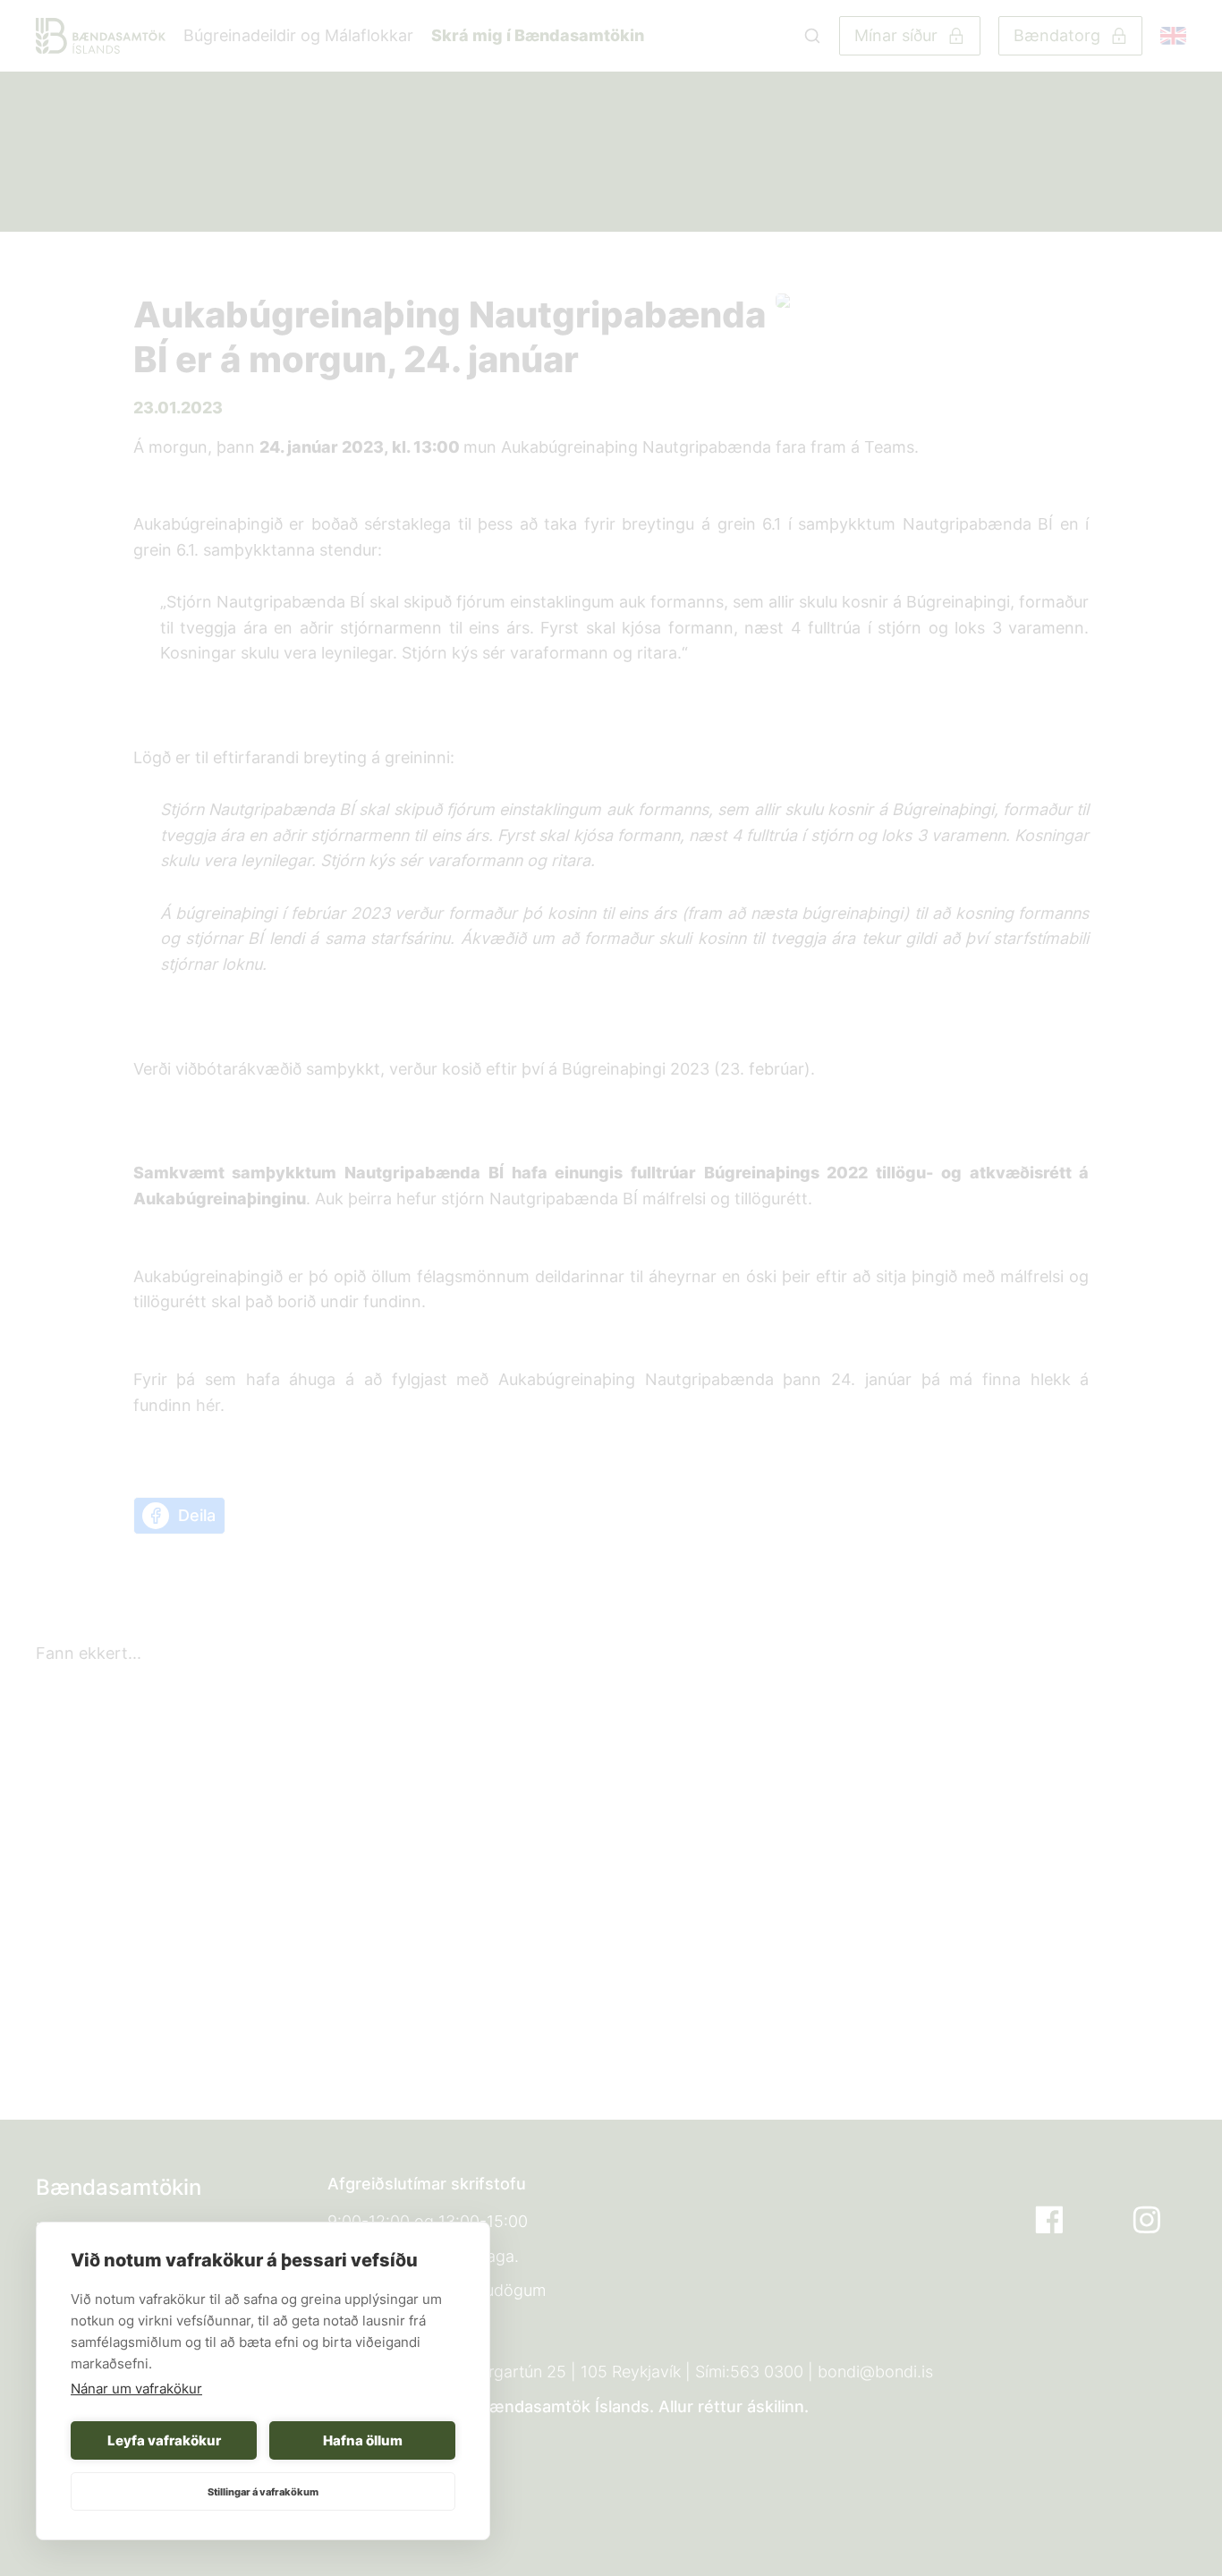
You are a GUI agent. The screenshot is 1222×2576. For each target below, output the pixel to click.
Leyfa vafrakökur (164, 2440)
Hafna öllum (363, 2440)
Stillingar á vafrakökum (263, 2492)
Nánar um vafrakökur (136, 2389)
